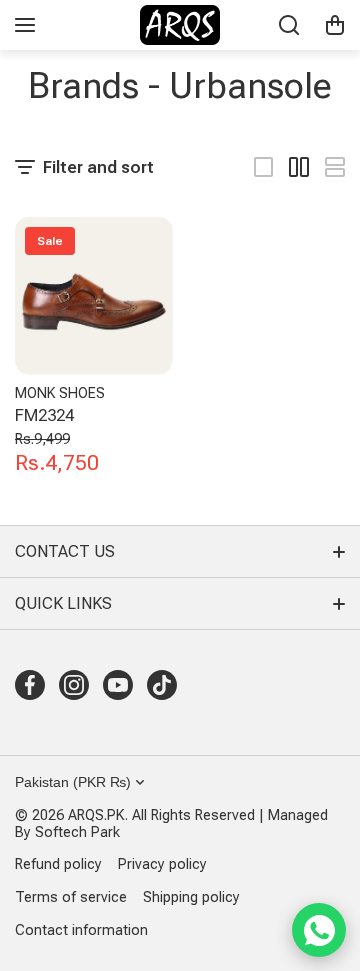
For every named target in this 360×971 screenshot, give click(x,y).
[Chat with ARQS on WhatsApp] (319, 930)
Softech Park (77, 832)
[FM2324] (94, 296)
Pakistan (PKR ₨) (73, 782)
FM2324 (44, 415)
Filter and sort (98, 167)
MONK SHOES (60, 393)
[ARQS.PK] (180, 25)
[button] (335, 25)
